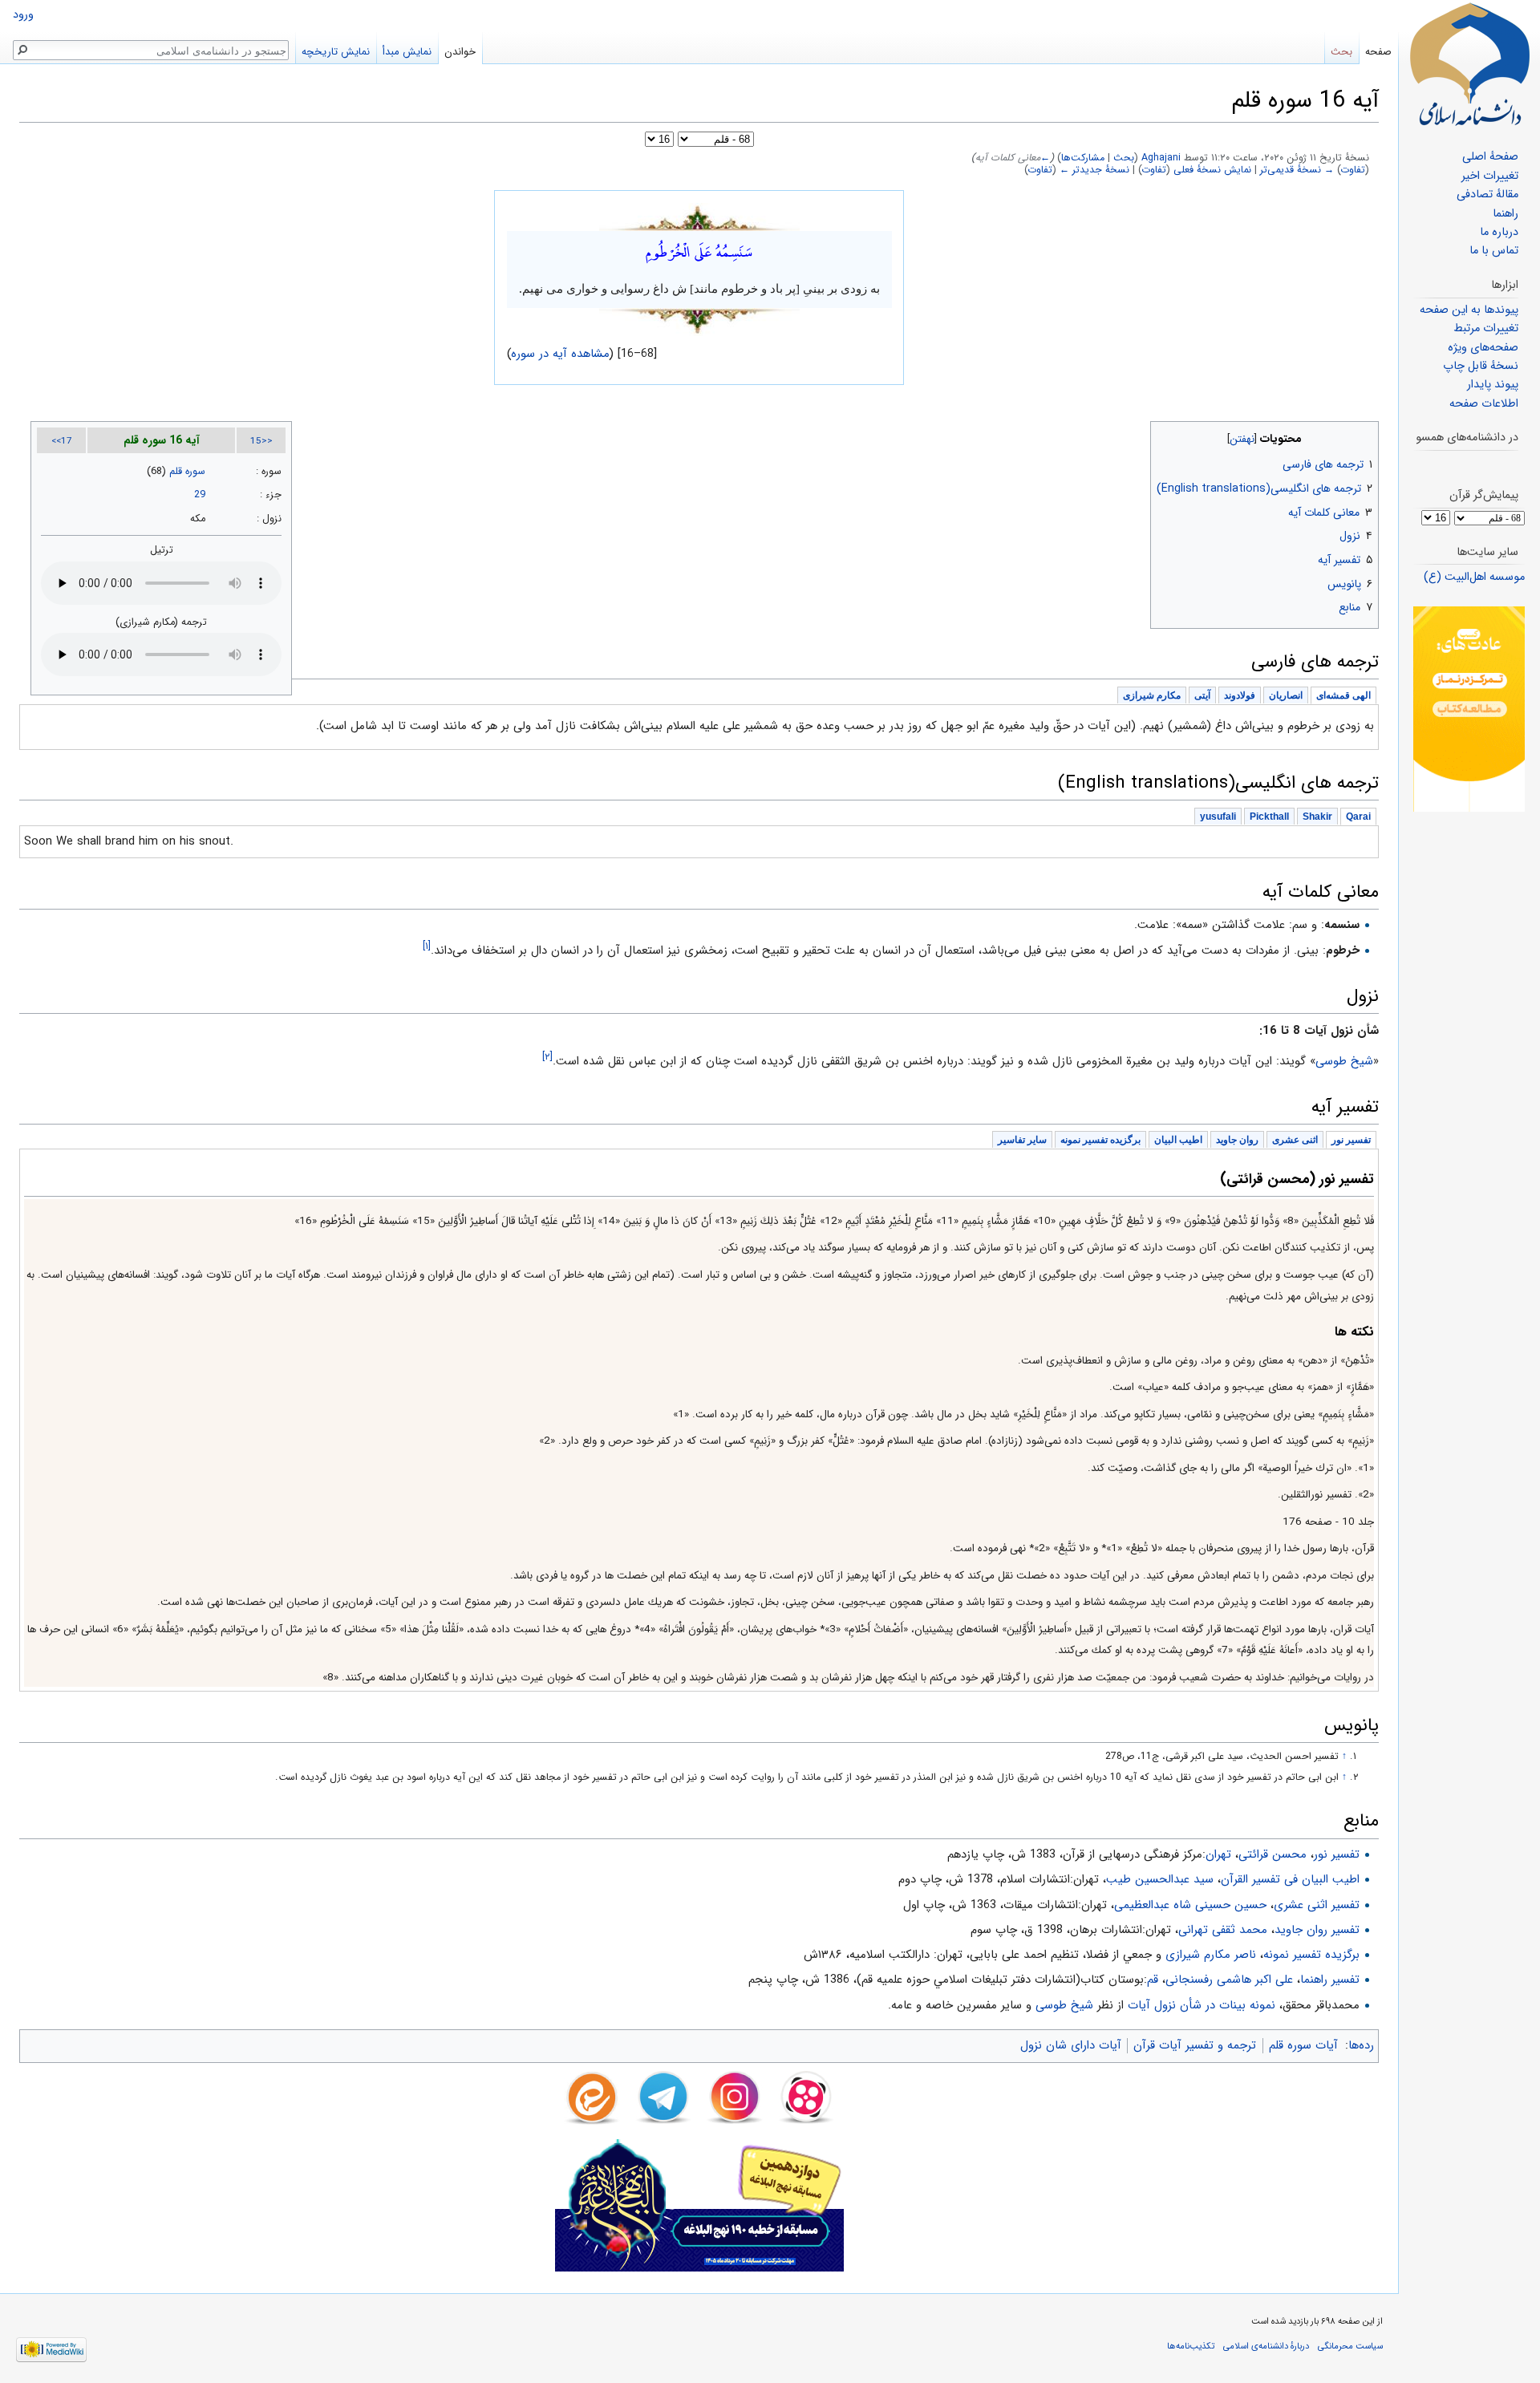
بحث (1124, 158)
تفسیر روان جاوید (1317, 1930)
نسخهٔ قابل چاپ (1481, 366)
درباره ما (1499, 232)
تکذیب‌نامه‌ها (1191, 2346)
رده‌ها (1361, 2045)
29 (200, 495)
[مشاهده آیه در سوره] (699, 217)
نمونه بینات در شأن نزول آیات (1202, 2005)
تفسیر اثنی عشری (1317, 1905)
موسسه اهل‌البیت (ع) (1474, 577)
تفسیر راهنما (1330, 1980)
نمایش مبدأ (407, 52)
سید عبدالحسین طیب (1160, 1879)
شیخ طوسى (1344, 1061)
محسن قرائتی (1273, 1854)
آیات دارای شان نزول (1071, 2045)
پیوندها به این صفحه (1469, 310)
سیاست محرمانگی (1350, 2346)
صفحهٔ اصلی (1490, 157)
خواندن (460, 52)
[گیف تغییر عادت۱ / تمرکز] (1469, 709)
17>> (62, 441)
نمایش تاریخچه (336, 52)
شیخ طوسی (1064, 2005)
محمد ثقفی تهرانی (1223, 1930)
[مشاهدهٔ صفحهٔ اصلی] (1469, 64)
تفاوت (1353, 170)
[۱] (427, 946)
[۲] (547, 1057)
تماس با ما (1494, 251)
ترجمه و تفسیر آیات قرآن (1195, 2045)
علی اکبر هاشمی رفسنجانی (1229, 1980)
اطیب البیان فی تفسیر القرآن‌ (1290, 1879)
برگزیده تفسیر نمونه (1311, 1955)
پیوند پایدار (1493, 385)
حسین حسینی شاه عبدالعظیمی (1190, 1905)
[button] (1365, 435)
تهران (1218, 1854)
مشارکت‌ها (1083, 158)
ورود (23, 15)
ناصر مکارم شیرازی (1211, 1955)
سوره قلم (187, 472)
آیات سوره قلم (1303, 2045)
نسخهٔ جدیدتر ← (1094, 170)
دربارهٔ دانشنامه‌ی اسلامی (1266, 2346)
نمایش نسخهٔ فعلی (1212, 170)
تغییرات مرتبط (1486, 328)
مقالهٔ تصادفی (1487, 195)
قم (1153, 1980)
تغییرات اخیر (1490, 176)
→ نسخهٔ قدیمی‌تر (1297, 170)
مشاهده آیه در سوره (561, 354)
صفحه (1378, 52)
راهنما (1506, 214)
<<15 (261, 441)
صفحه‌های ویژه (1483, 348)
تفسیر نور (1337, 1854)
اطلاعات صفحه (1484, 404)
